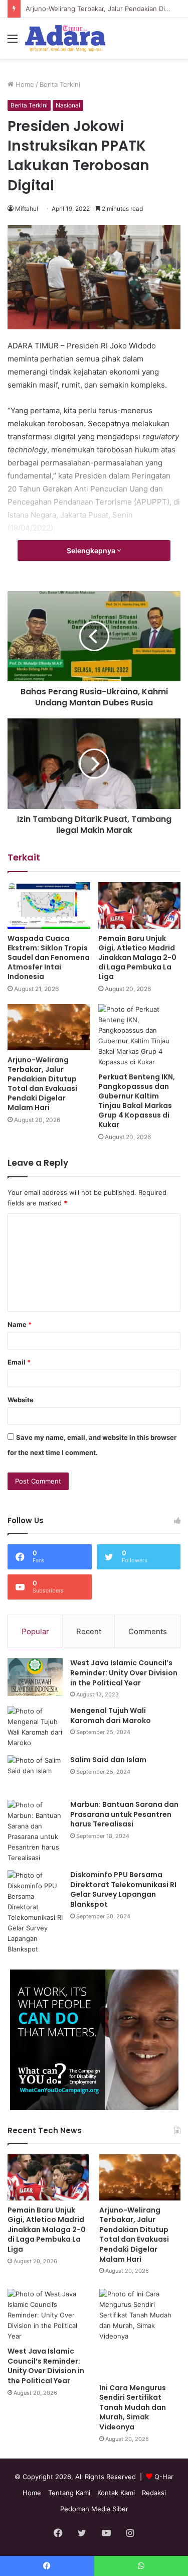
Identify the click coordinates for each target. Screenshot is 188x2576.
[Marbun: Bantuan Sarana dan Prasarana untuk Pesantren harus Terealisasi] (35, 1831)
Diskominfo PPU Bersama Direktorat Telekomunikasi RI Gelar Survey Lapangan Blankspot (123, 1889)
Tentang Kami (69, 2493)
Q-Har (164, 2477)
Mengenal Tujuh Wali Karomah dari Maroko (111, 1715)
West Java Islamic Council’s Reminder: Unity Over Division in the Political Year (124, 1673)
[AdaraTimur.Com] (65, 38)
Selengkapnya (92, 550)
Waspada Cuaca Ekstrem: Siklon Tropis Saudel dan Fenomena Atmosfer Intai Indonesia (49, 957)
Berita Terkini (60, 84)
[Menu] (13, 42)
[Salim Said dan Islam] (35, 1774)
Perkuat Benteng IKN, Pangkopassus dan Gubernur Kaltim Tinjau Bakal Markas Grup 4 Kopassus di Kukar (137, 1101)
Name (20, 1324)
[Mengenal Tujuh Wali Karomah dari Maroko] (35, 1727)
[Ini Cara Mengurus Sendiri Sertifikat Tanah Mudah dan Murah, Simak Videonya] (140, 2333)
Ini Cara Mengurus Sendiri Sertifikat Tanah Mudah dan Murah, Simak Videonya (133, 2407)
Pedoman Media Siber (94, 2509)
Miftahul (27, 209)
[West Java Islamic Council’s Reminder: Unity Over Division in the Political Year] (35, 1677)
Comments (148, 1631)
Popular (35, 1631)
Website (21, 1400)
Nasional (68, 105)
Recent (89, 1631)
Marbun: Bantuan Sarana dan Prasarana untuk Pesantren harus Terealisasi (124, 1814)
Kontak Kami (116, 2493)
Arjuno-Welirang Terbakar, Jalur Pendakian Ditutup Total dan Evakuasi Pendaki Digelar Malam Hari (42, 1084)
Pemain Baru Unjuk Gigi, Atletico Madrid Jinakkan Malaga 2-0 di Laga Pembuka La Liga (137, 957)
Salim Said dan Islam (108, 1760)
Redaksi (154, 2493)
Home (24, 84)
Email (19, 1362)
